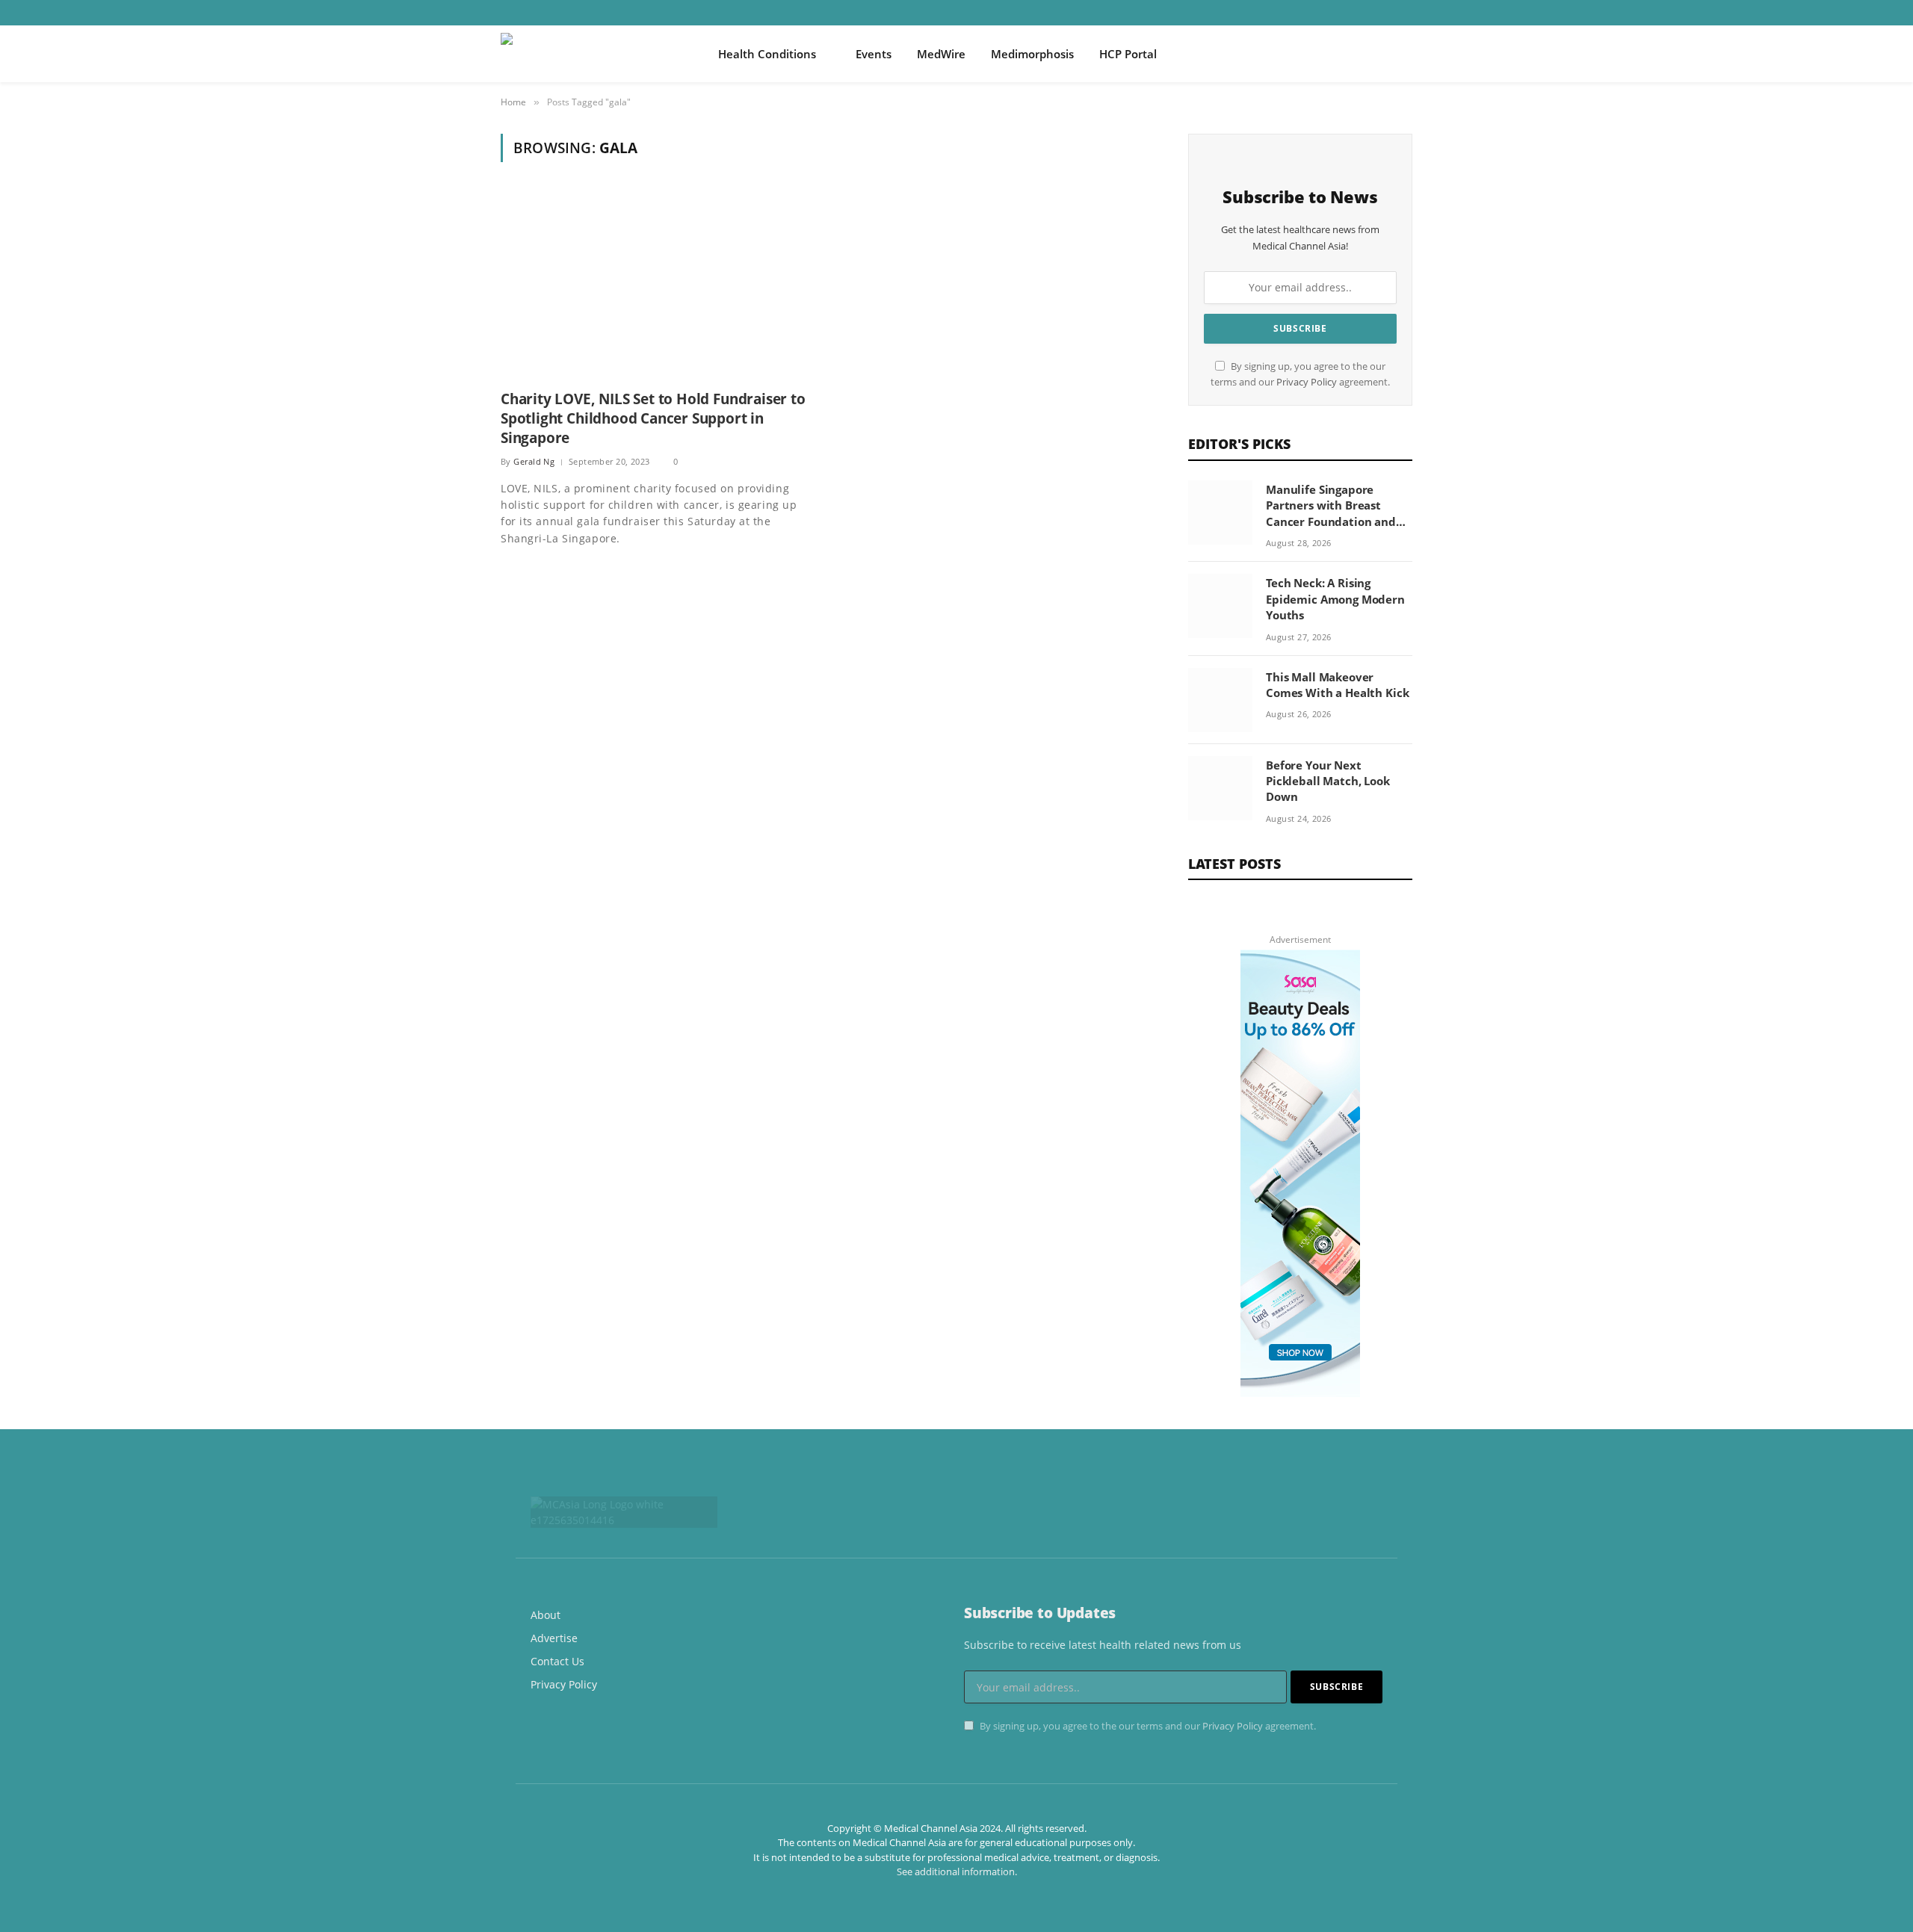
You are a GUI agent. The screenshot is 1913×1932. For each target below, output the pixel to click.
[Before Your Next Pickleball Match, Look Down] (1220, 788)
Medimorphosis (1032, 54)
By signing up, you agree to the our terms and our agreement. (1147, 1726)
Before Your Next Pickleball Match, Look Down (1328, 781)
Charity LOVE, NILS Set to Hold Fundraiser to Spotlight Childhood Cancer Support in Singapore (653, 419)
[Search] (1406, 54)
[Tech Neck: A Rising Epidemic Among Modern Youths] (1220, 606)
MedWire (941, 54)
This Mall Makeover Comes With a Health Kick (1337, 685)
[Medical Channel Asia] (590, 54)
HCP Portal (1128, 54)
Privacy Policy (1307, 382)
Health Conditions (767, 54)
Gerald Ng (534, 461)
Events (874, 54)
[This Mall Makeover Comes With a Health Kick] (1220, 700)
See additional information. (957, 1871)
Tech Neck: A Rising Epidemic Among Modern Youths (1335, 599)
